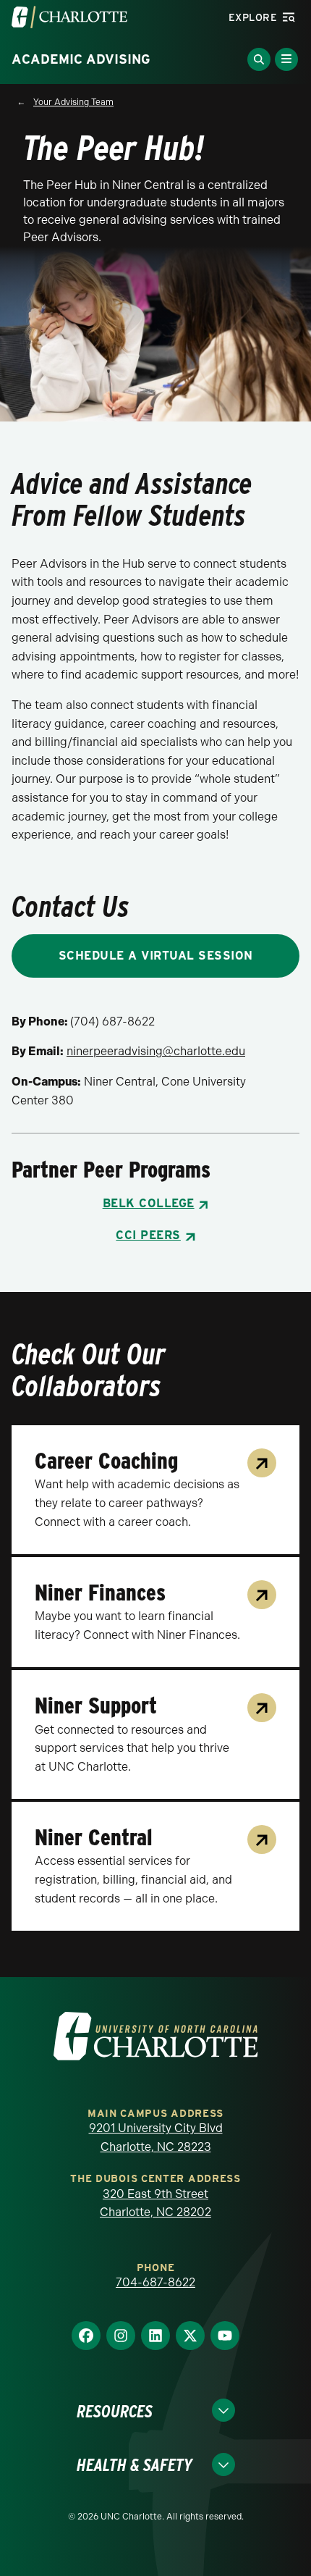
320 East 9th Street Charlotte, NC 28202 (155, 2203)
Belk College (149, 1203)
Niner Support (96, 1706)
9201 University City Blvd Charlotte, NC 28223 (156, 2137)
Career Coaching (106, 1461)
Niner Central (94, 1837)
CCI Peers (148, 1235)
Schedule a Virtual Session (156, 956)
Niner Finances (100, 1593)
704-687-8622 (155, 2282)
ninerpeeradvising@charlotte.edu (156, 1051)
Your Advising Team (73, 102)
